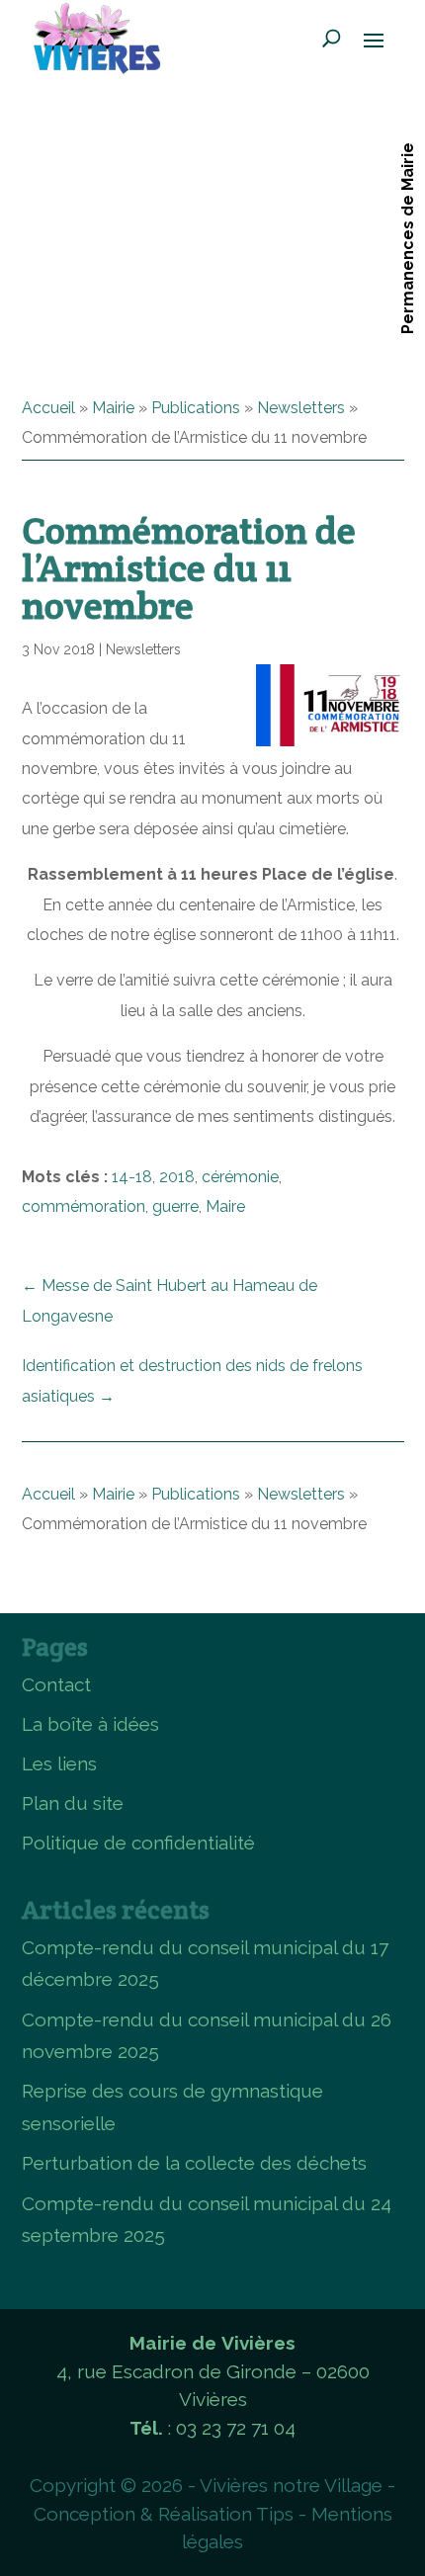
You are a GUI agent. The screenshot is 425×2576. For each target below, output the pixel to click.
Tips (275, 2514)
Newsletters (301, 408)
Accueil (48, 408)
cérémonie (240, 1177)
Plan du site (73, 1803)
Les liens (59, 1763)
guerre (175, 1206)
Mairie (113, 408)
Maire (225, 1206)
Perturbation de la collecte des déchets (194, 2163)
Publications (196, 408)
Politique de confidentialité (138, 1843)
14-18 (132, 1177)
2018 (177, 1177)
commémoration (84, 1206)
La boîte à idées (90, 1724)
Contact (56, 1684)
